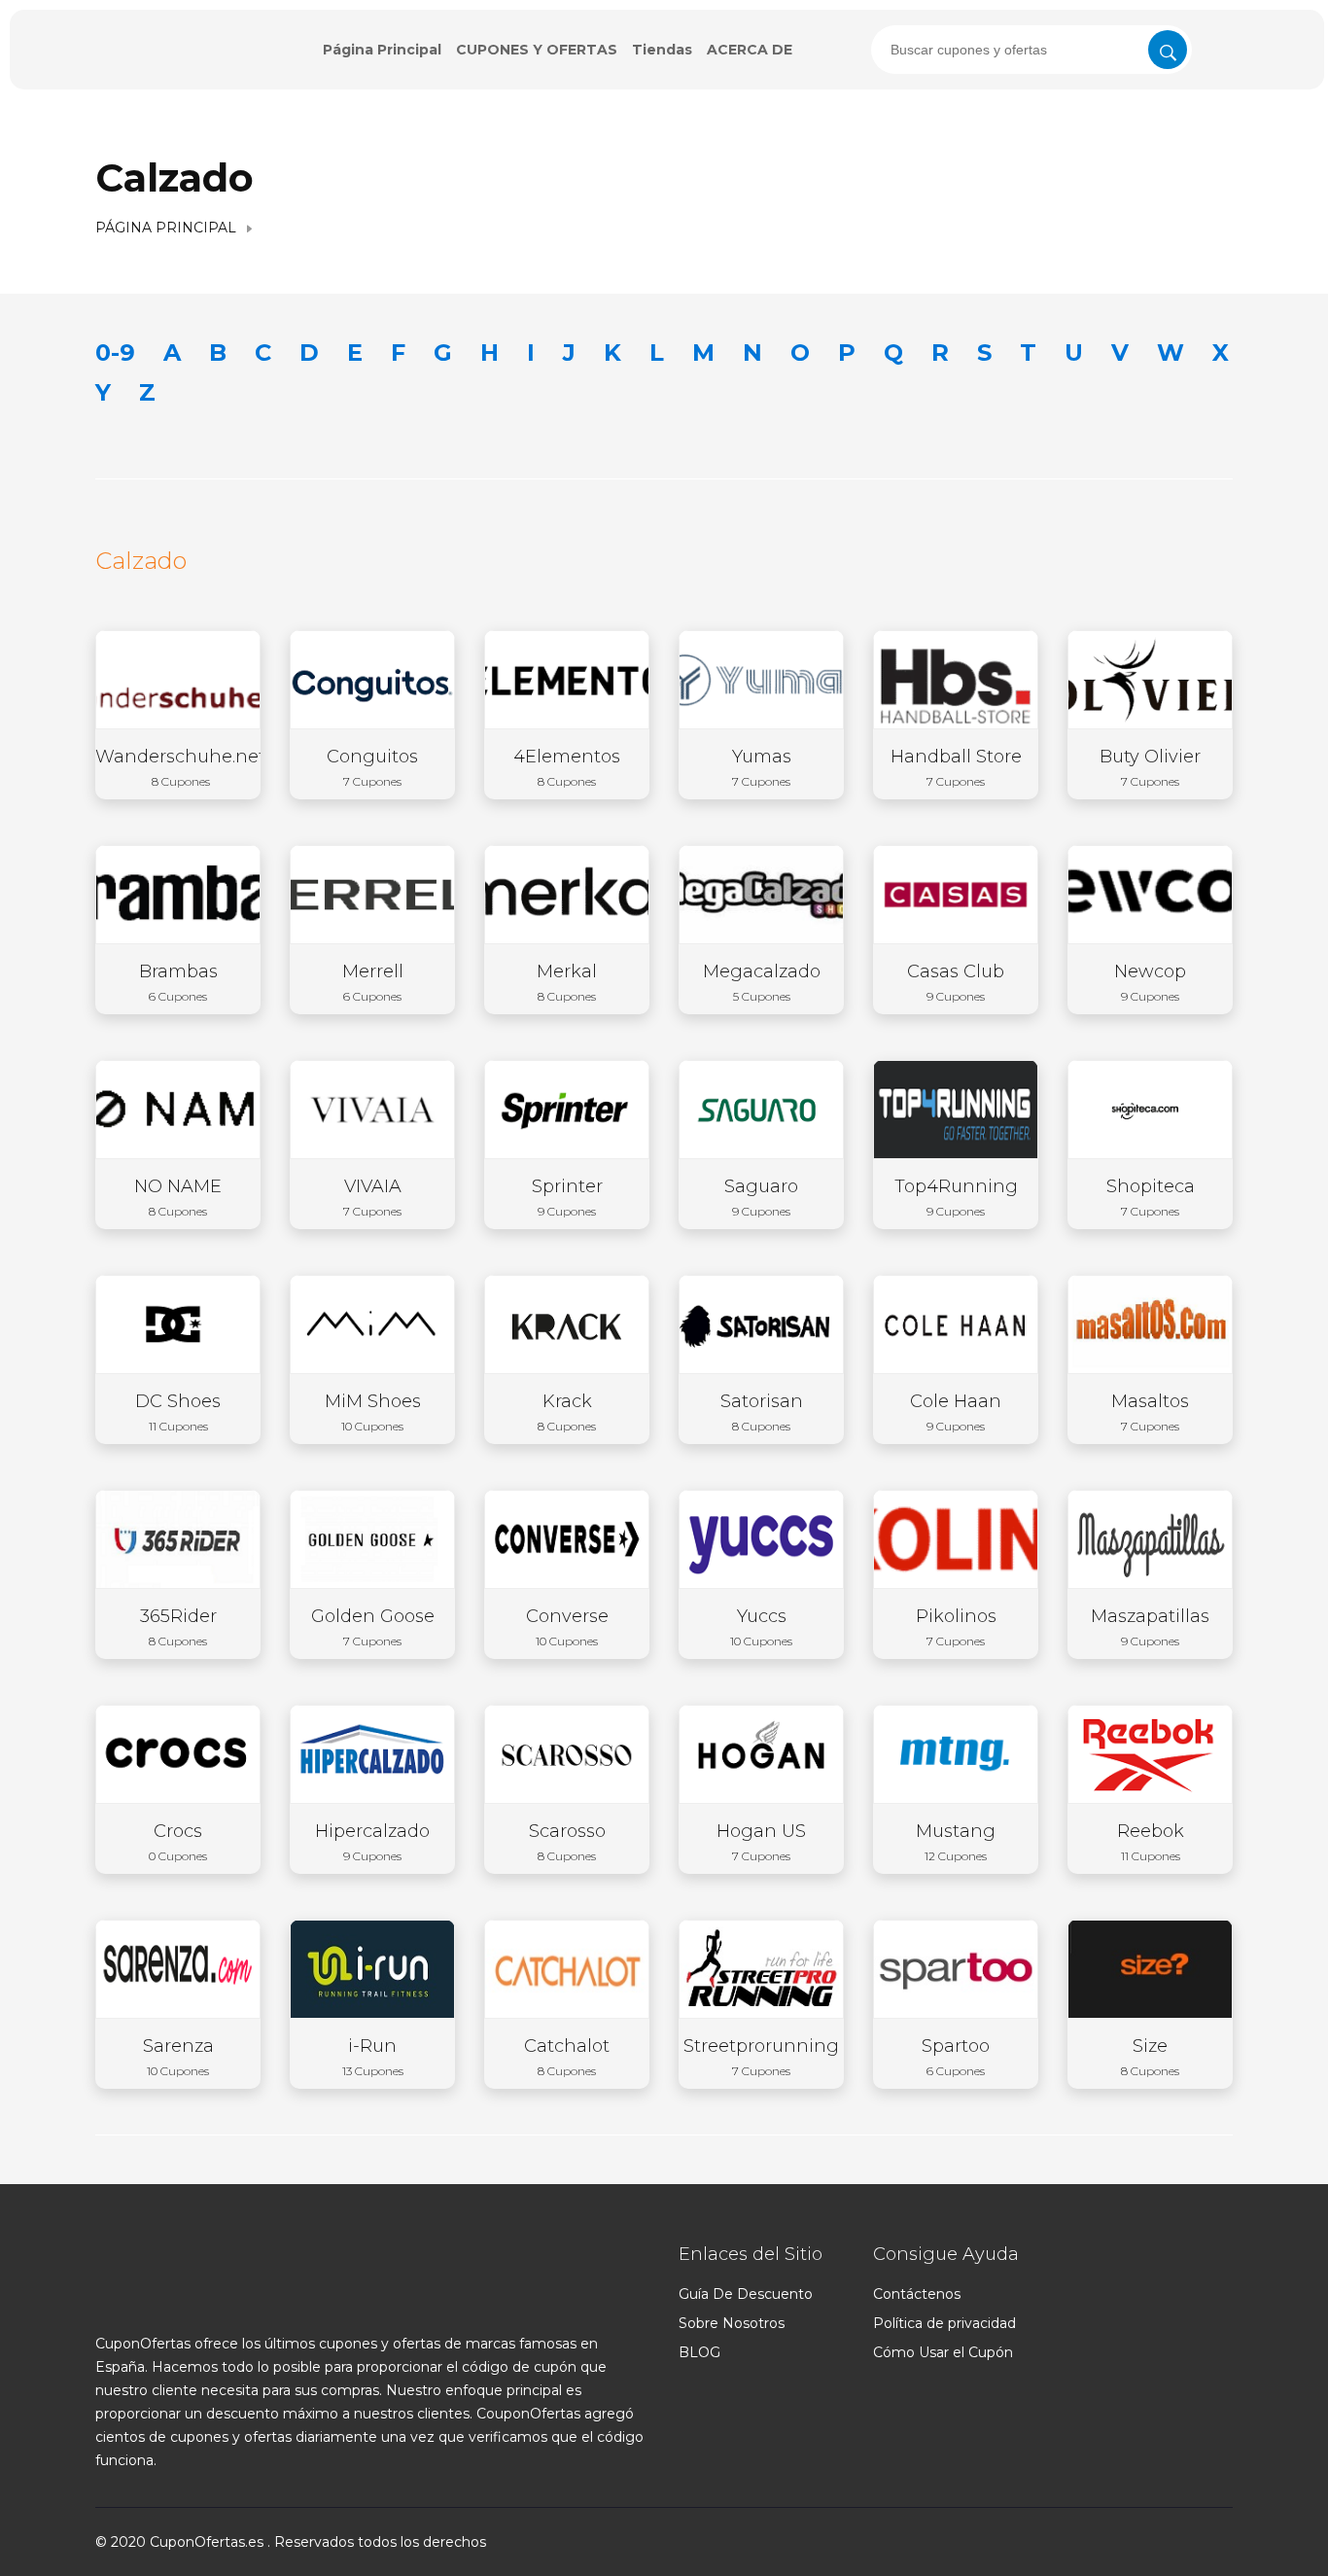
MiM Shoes (373, 1412)
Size (1150, 2057)
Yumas (762, 767)
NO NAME (178, 1197)
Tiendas (662, 50)
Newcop (1150, 982)
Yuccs (761, 1627)
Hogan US (761, 1842)
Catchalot (567, 2057)
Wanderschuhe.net (180, 767)
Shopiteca (1151, 1197)
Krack (567, 1412)
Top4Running (956, 1197)
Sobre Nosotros (732, 2323)
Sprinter (567, 1197)
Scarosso (567, 1842)
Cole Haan (956, 1412)
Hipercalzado (372, 1842)
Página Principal (382, 50)
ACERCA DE (750, 50)
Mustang (956, 1842)
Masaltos (1150, 1412)
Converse (567, 1627)
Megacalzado (762, 982)
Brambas (178, 982)
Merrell (373, 982)
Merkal (567, 982)
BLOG (699, 2352)
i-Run (373, 2057)
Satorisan (762, 1412)
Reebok (1151, 1842)
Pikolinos (956, 1627)
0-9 (115, 353)
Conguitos (372, 767)
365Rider (178, 1627)
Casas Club (956, 982)
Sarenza (178, 2057)
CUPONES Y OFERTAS (537, 50)
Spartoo (956, 2057)
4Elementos (567, 767)
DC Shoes (178, 1412)
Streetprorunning (761, 2057)
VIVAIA (372, 1197)
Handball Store (956, 767)
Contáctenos (917, 2294)
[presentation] (1031, 50)
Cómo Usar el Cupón (943, 2352)
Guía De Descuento (746, 2294)
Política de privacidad (944, 2323)
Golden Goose (373, 1627)
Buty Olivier (1150, 767)
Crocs (178, 1842)
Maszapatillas (1150, 1627)
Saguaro (761, 1197)
